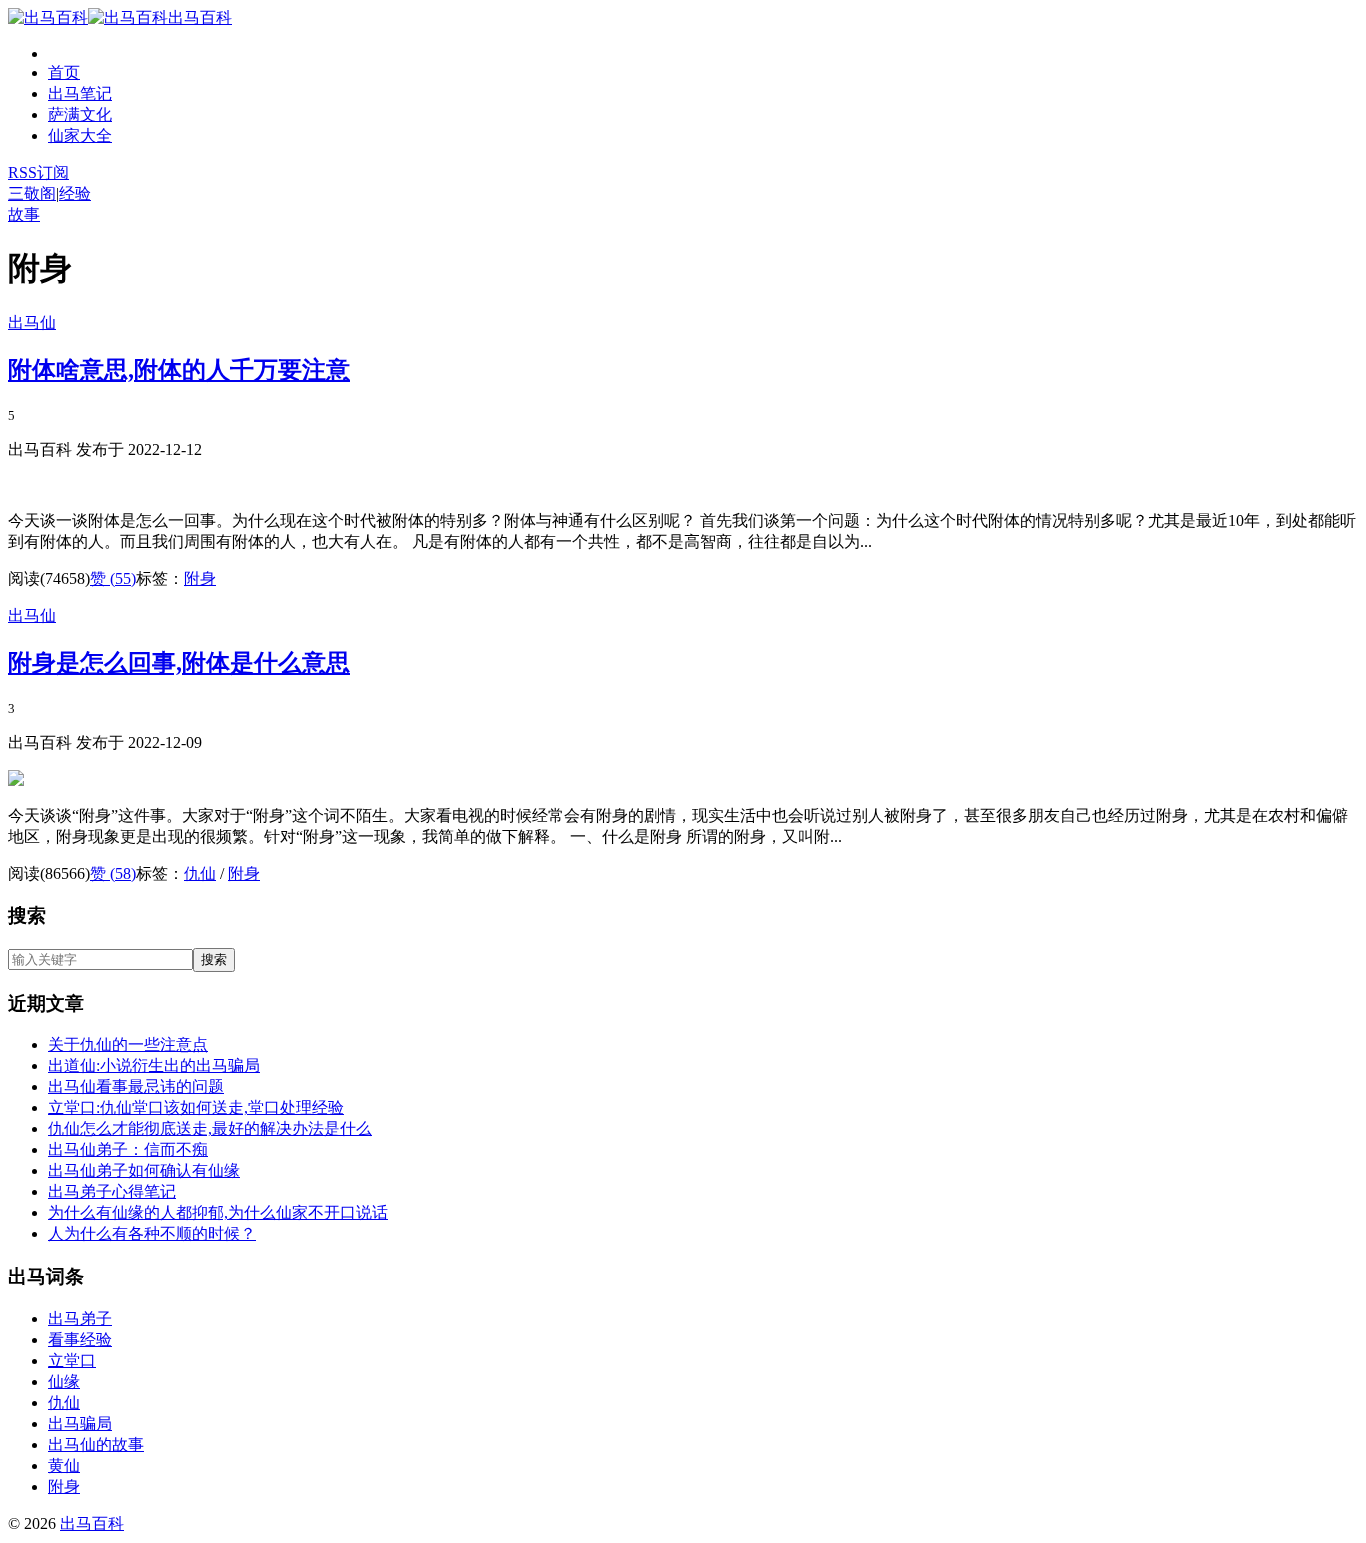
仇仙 (200, 873)
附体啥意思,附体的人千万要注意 (179, 370)
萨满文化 (80, 114)
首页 (64, 72)
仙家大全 (80, 135)
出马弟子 (80, 1318)
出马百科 (200, 17)
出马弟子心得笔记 (112, 1191)
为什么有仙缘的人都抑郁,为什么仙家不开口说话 (218, 1212)
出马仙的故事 (96, 1444)
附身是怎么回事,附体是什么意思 (179, 663)
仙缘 (64, 1381)
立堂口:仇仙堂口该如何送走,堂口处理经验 (196, 1107)
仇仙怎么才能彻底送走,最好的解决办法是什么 (210, 1128)
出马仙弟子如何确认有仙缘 (144, 1170)
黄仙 (64, 1465)
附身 (200, 578)
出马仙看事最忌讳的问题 (136, 1086)
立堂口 (72, 1360)
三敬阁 (32, 193)
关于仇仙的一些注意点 (128, 1044)
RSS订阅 (38, 172)
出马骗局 (80, 1423)
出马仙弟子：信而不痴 (128, 1149)
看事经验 (80, 1339)
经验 (75, 193)
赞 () (113, 578)
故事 (24, 214)
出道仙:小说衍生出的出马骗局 (154, 1065)
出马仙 (32, 322)
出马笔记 (80, 93)
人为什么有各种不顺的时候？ (152, 1233)
